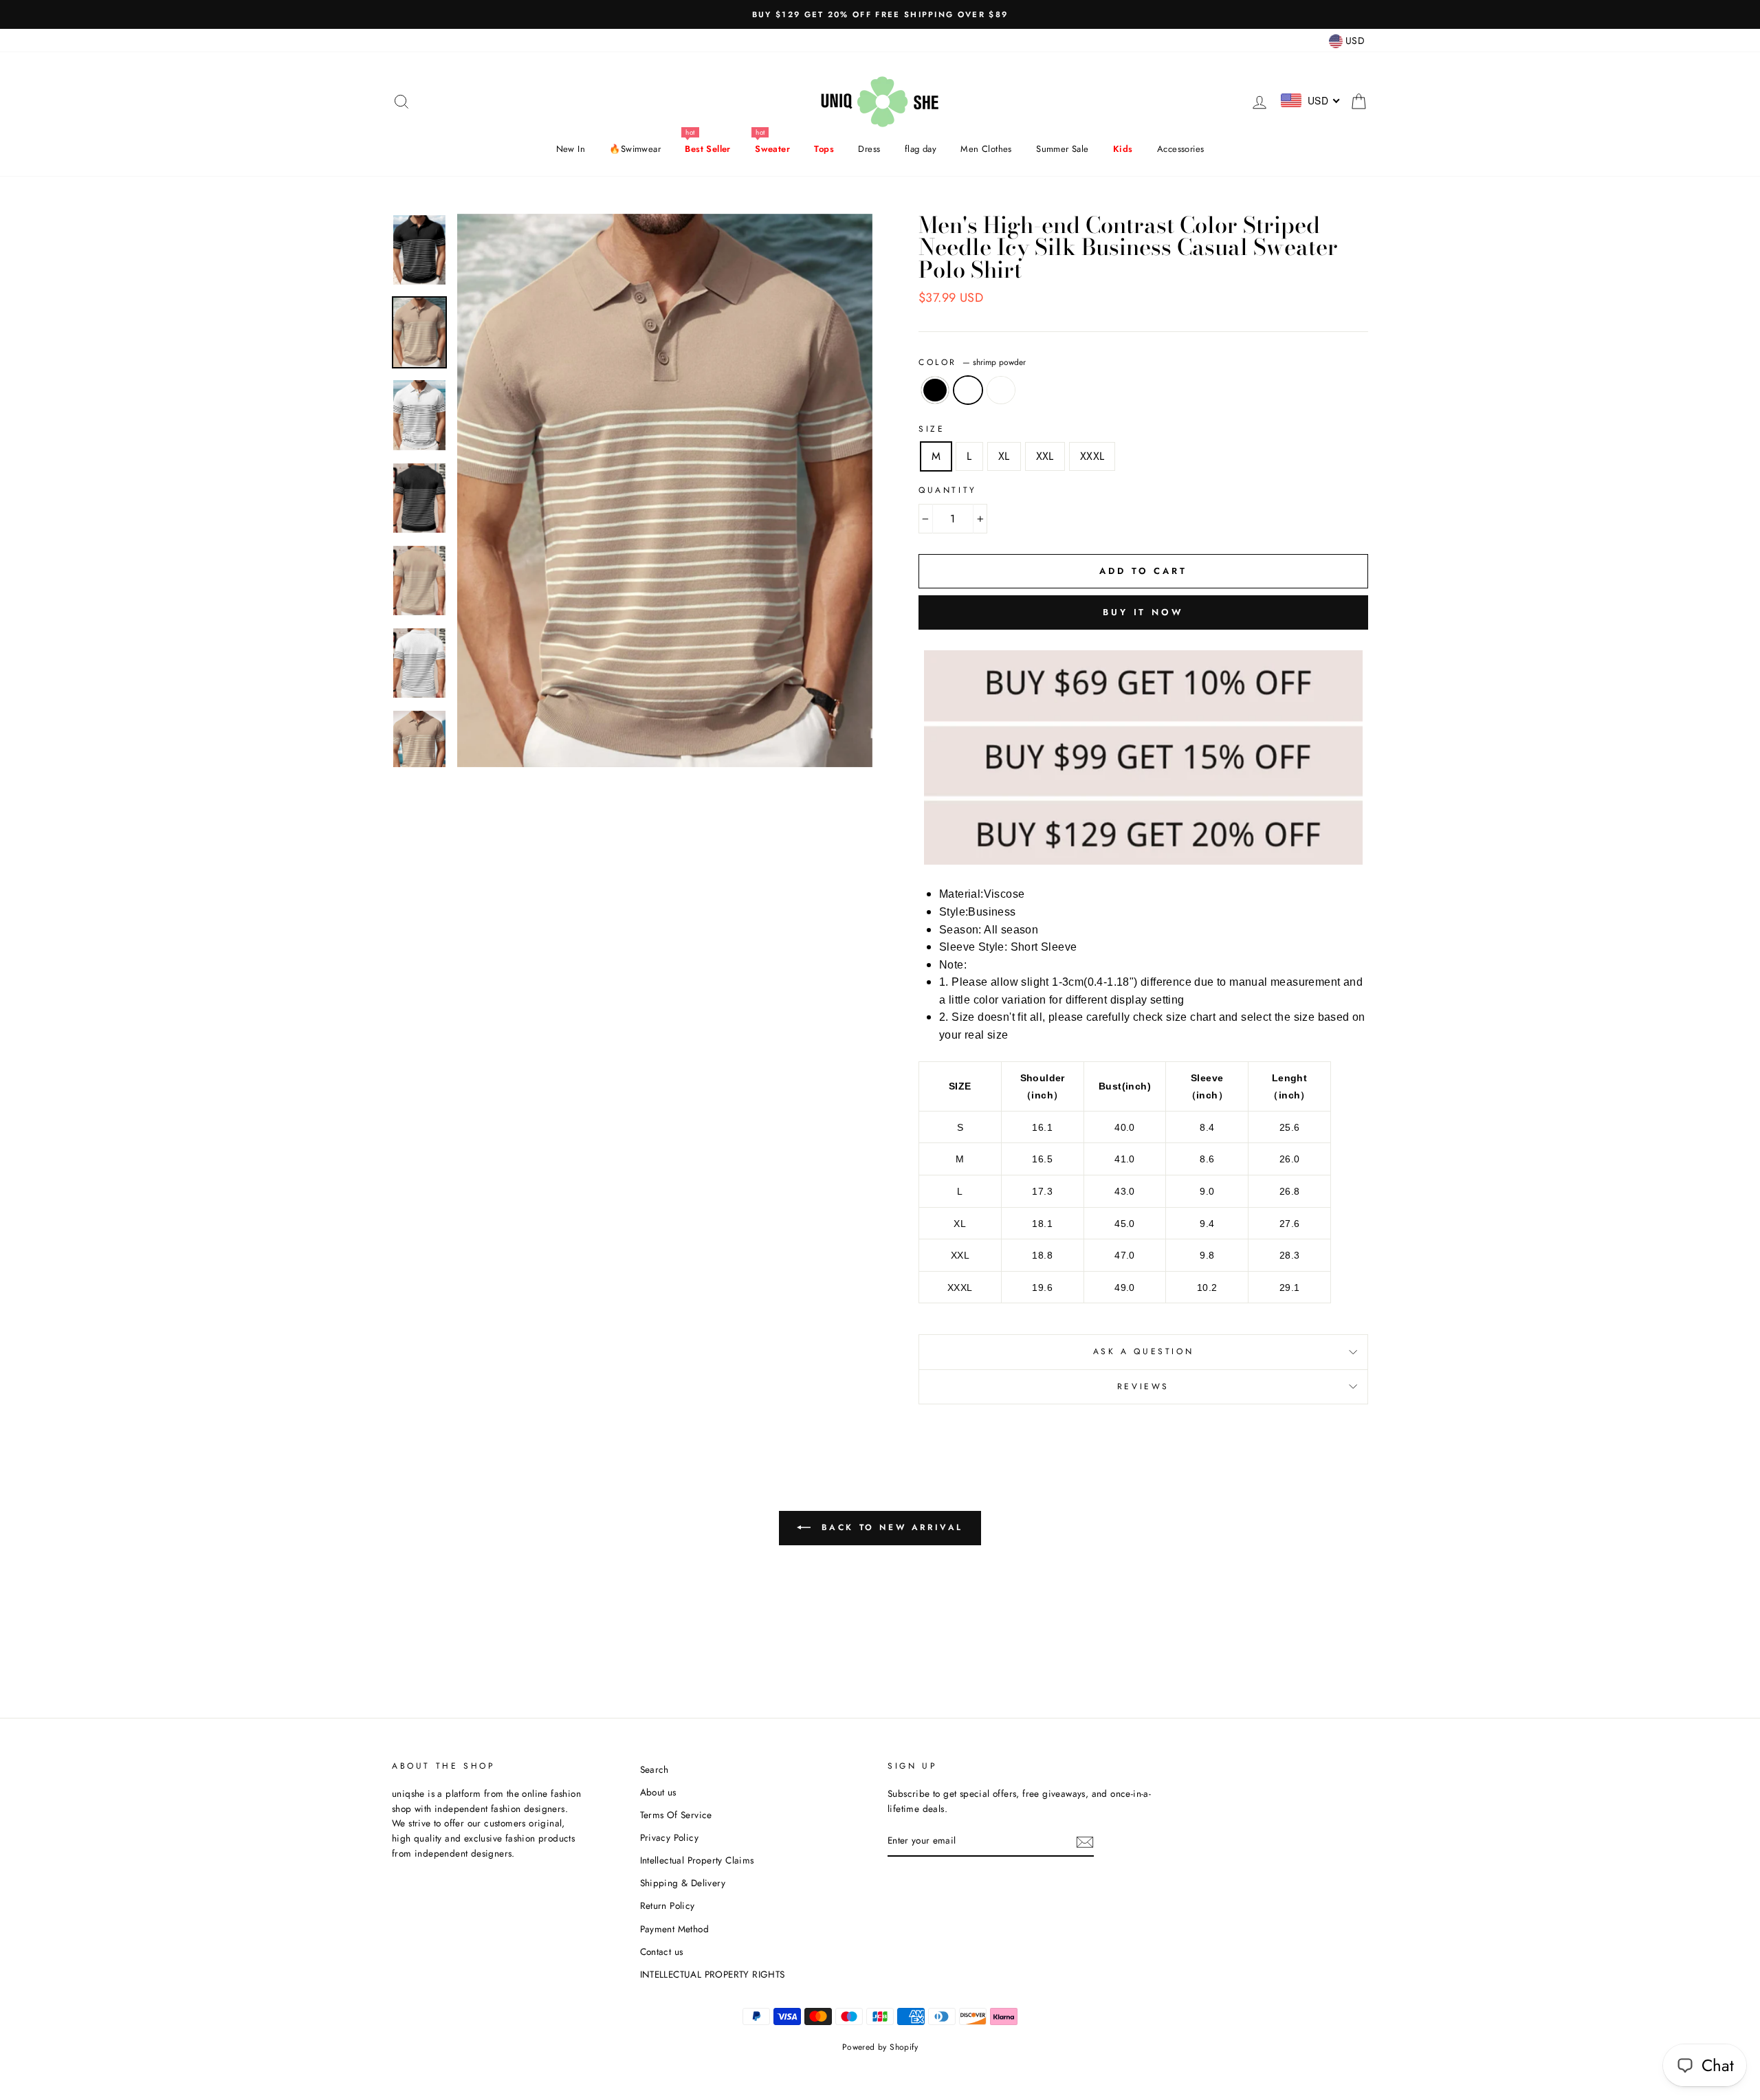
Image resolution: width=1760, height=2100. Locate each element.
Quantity (948, 490)
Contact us (662, 1952)
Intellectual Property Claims (697, 1860)
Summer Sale (1062, 149)
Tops (824, 149)
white (1001, 390)
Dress (869, 149)
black (935, 390)
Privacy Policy (670, 1837)
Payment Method (675, 1929)
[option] (880, 14)
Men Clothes (986, 149)
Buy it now (1143, 612)
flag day (921, 149)
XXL (1045, 456)
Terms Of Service (676, 1815)
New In (571, 149)
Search (654, 1769)
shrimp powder (968, 390)
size (932, 429)
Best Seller (707, 149)
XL (1004, 456)
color (972, 362)
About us (658, 1792)
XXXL (1092, 456)
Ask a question (1143, 1351)
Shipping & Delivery (683, 1883)
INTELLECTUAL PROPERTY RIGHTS (713, 1974)
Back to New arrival (890, 1527)
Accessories (1180, 149)
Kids (1123, 149)
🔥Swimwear (635, 149)
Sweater (772, 149)
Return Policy (668, 1905)
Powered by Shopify (880, 2047)
